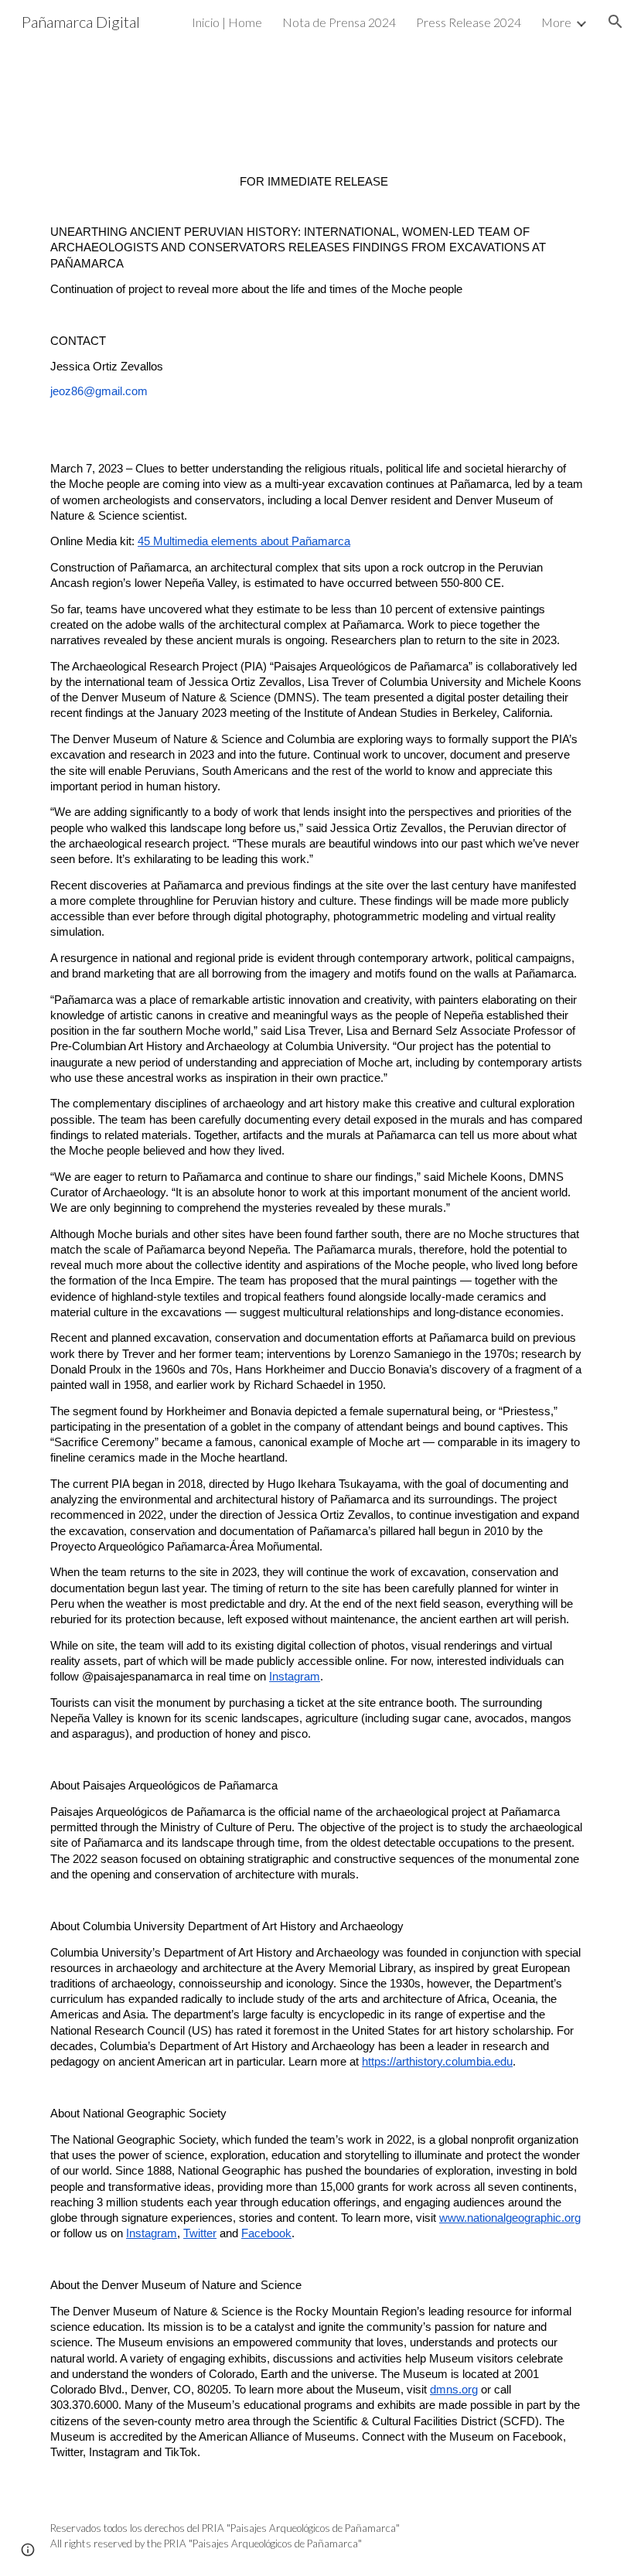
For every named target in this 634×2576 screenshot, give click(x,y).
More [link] (556, 22)
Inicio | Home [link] (227, 22)
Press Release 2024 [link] (469, 22)
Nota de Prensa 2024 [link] (339, 22)
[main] (317, 1317)
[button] (615, 22)
